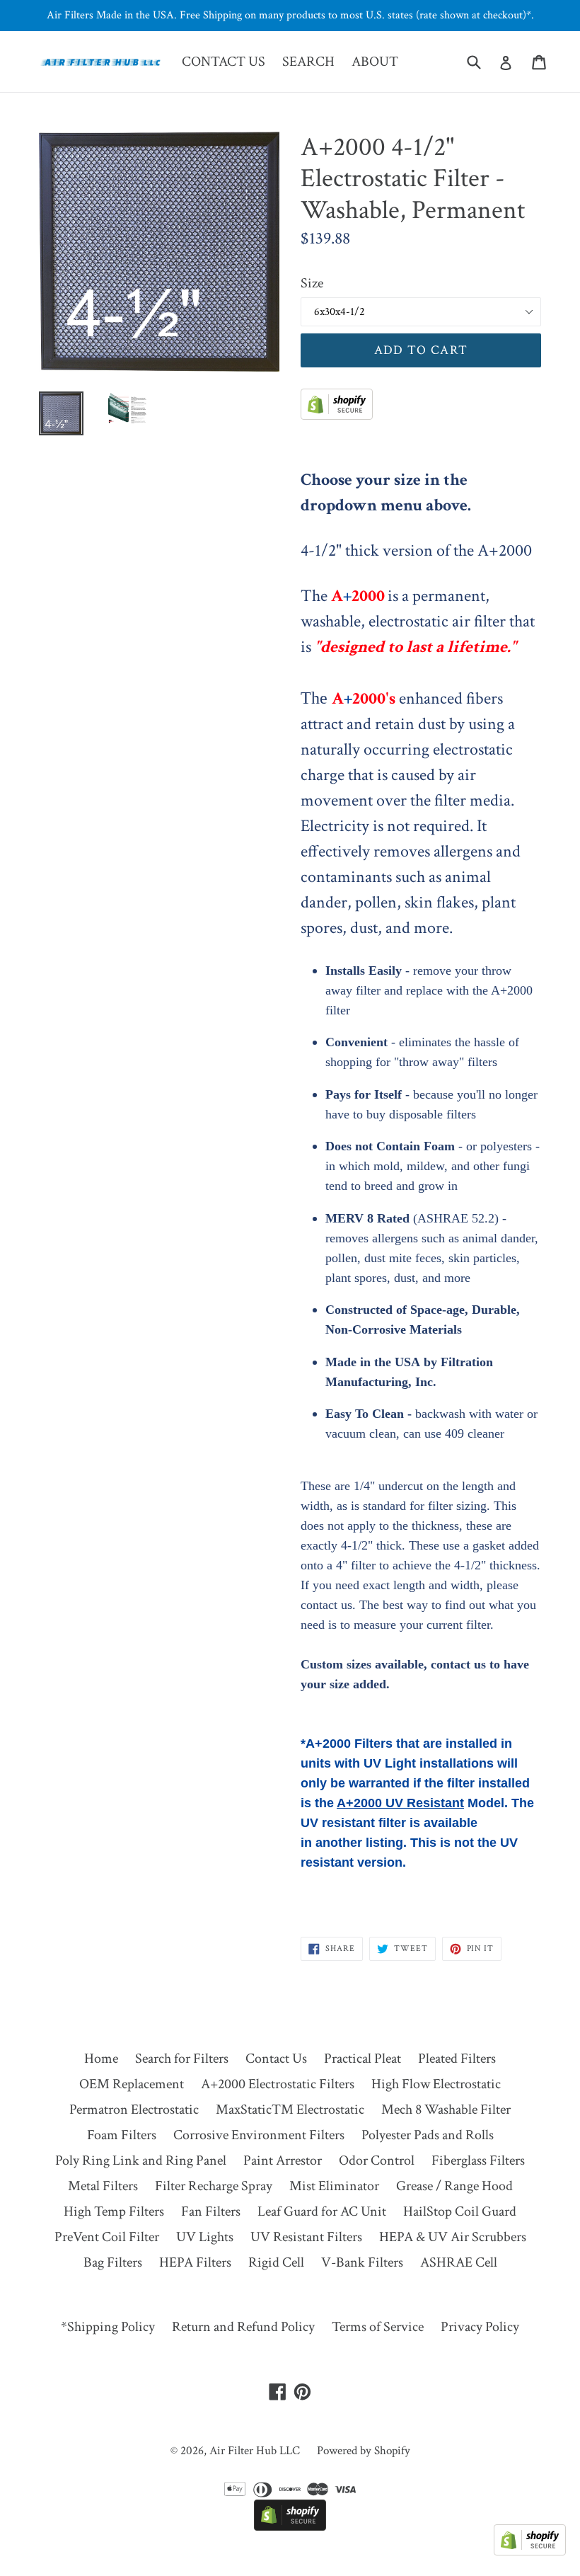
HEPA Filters (195, 2262)
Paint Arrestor (283, 2160)
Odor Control (377, 2160)
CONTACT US (224, 62)
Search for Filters (182, 2059)
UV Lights (205, 2237)
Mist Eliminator (334, 2186)
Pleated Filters (457, 2059)
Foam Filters (122, 2135)
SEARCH (308, 62)
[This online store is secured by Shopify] (337, 416)
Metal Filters (103, 2186)
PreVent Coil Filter (107, 2237)
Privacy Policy (480, 2327)
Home (101, 2059)
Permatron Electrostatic (134, 2110)
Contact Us (276, 2059)
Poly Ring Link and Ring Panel (141, 2160)
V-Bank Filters (362, 2262)
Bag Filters (113, 2262)
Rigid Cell (276, 2262)
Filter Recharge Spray (214, 2186)
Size (312, 283)
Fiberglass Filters (478, 2160)
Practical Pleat (362, 2059)
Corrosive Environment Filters (259, 2135)
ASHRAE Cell (459, 2262)
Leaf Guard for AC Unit (322, 2211)
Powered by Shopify (364, 2451)
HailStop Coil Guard (460, 2211)
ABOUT (375, 62)
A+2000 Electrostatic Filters (278, 2084)
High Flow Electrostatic (436, 2084)
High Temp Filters (114, 2211)
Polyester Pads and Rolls (428, 2135)
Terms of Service (378, 2327)
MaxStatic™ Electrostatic (290, 2110)
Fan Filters (211, 2211)
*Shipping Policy (108, 2327)
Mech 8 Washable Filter (446, 2110)
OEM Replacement (132, 2084)
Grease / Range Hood (454, 2186)
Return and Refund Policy (243, 2327)
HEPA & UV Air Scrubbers (453, 2237)
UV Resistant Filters (306, 2237)
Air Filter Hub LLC (255, 2451)
